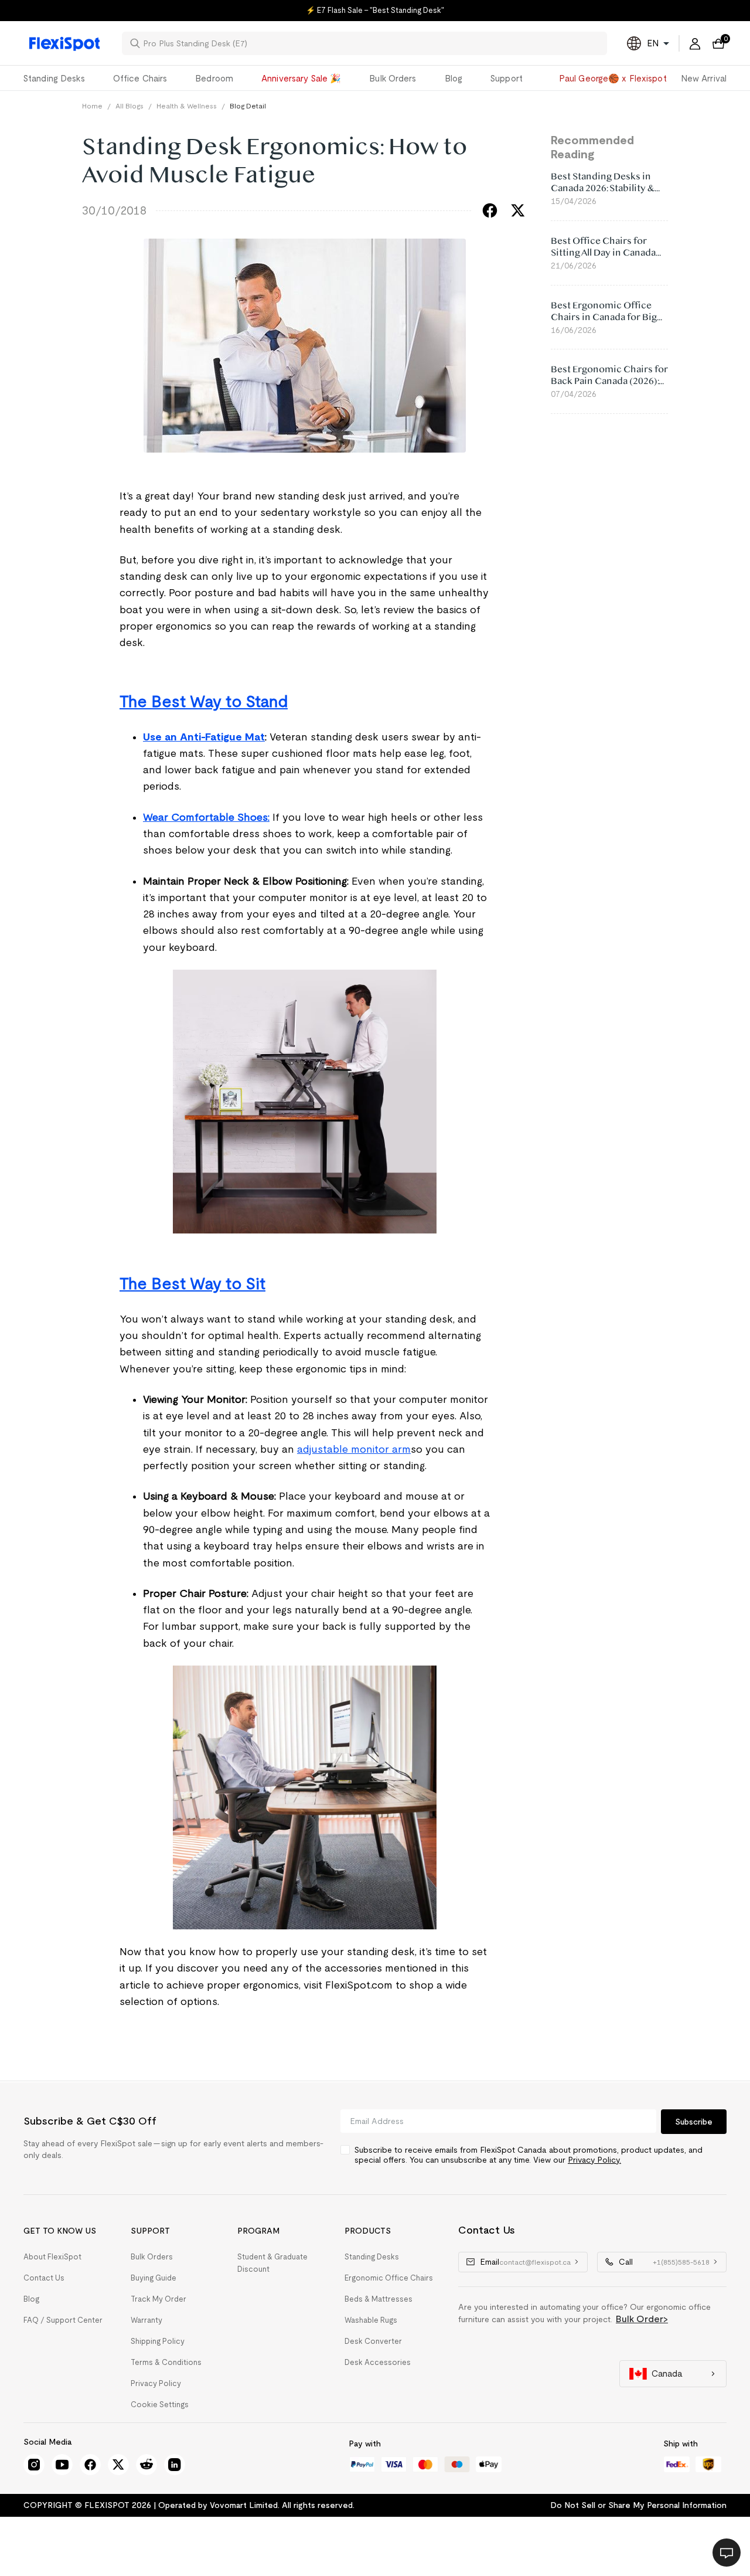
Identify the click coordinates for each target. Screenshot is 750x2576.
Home (92, 106)
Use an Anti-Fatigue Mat (204, 737)
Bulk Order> (642, 2319)
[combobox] (371, 43)
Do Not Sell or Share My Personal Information (638, 2505)
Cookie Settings (160, 2405)
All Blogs (129, 106)
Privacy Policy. (594, 2160)
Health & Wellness (187, 106)
